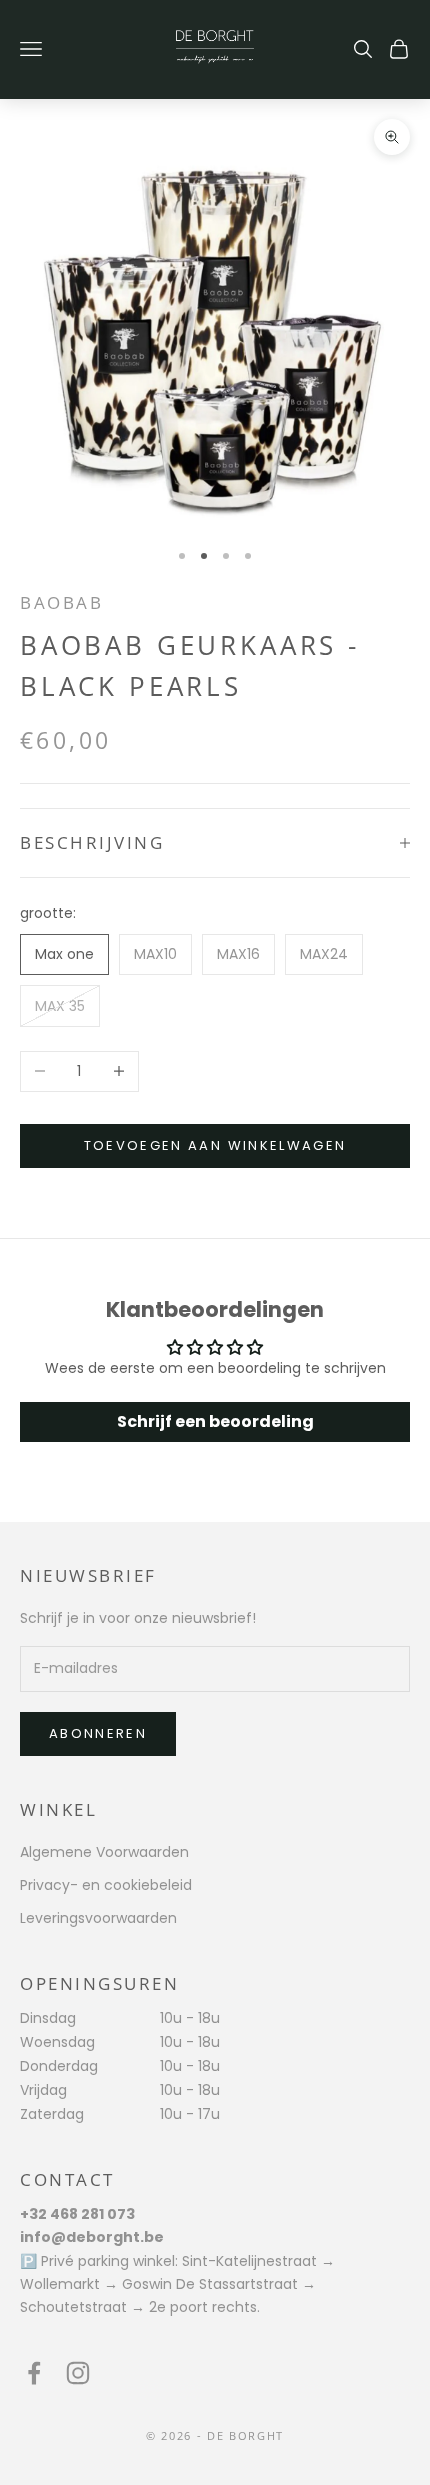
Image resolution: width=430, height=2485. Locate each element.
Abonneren (98, 1733)
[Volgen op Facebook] (34, 2373)
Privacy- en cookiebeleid (106, 1885)
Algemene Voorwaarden (104, 1852)
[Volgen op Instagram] (78, 2373)
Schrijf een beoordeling (215, 1421)
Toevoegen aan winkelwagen (215, 1145)
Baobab (61, 602)
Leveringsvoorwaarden (98, 1918)
